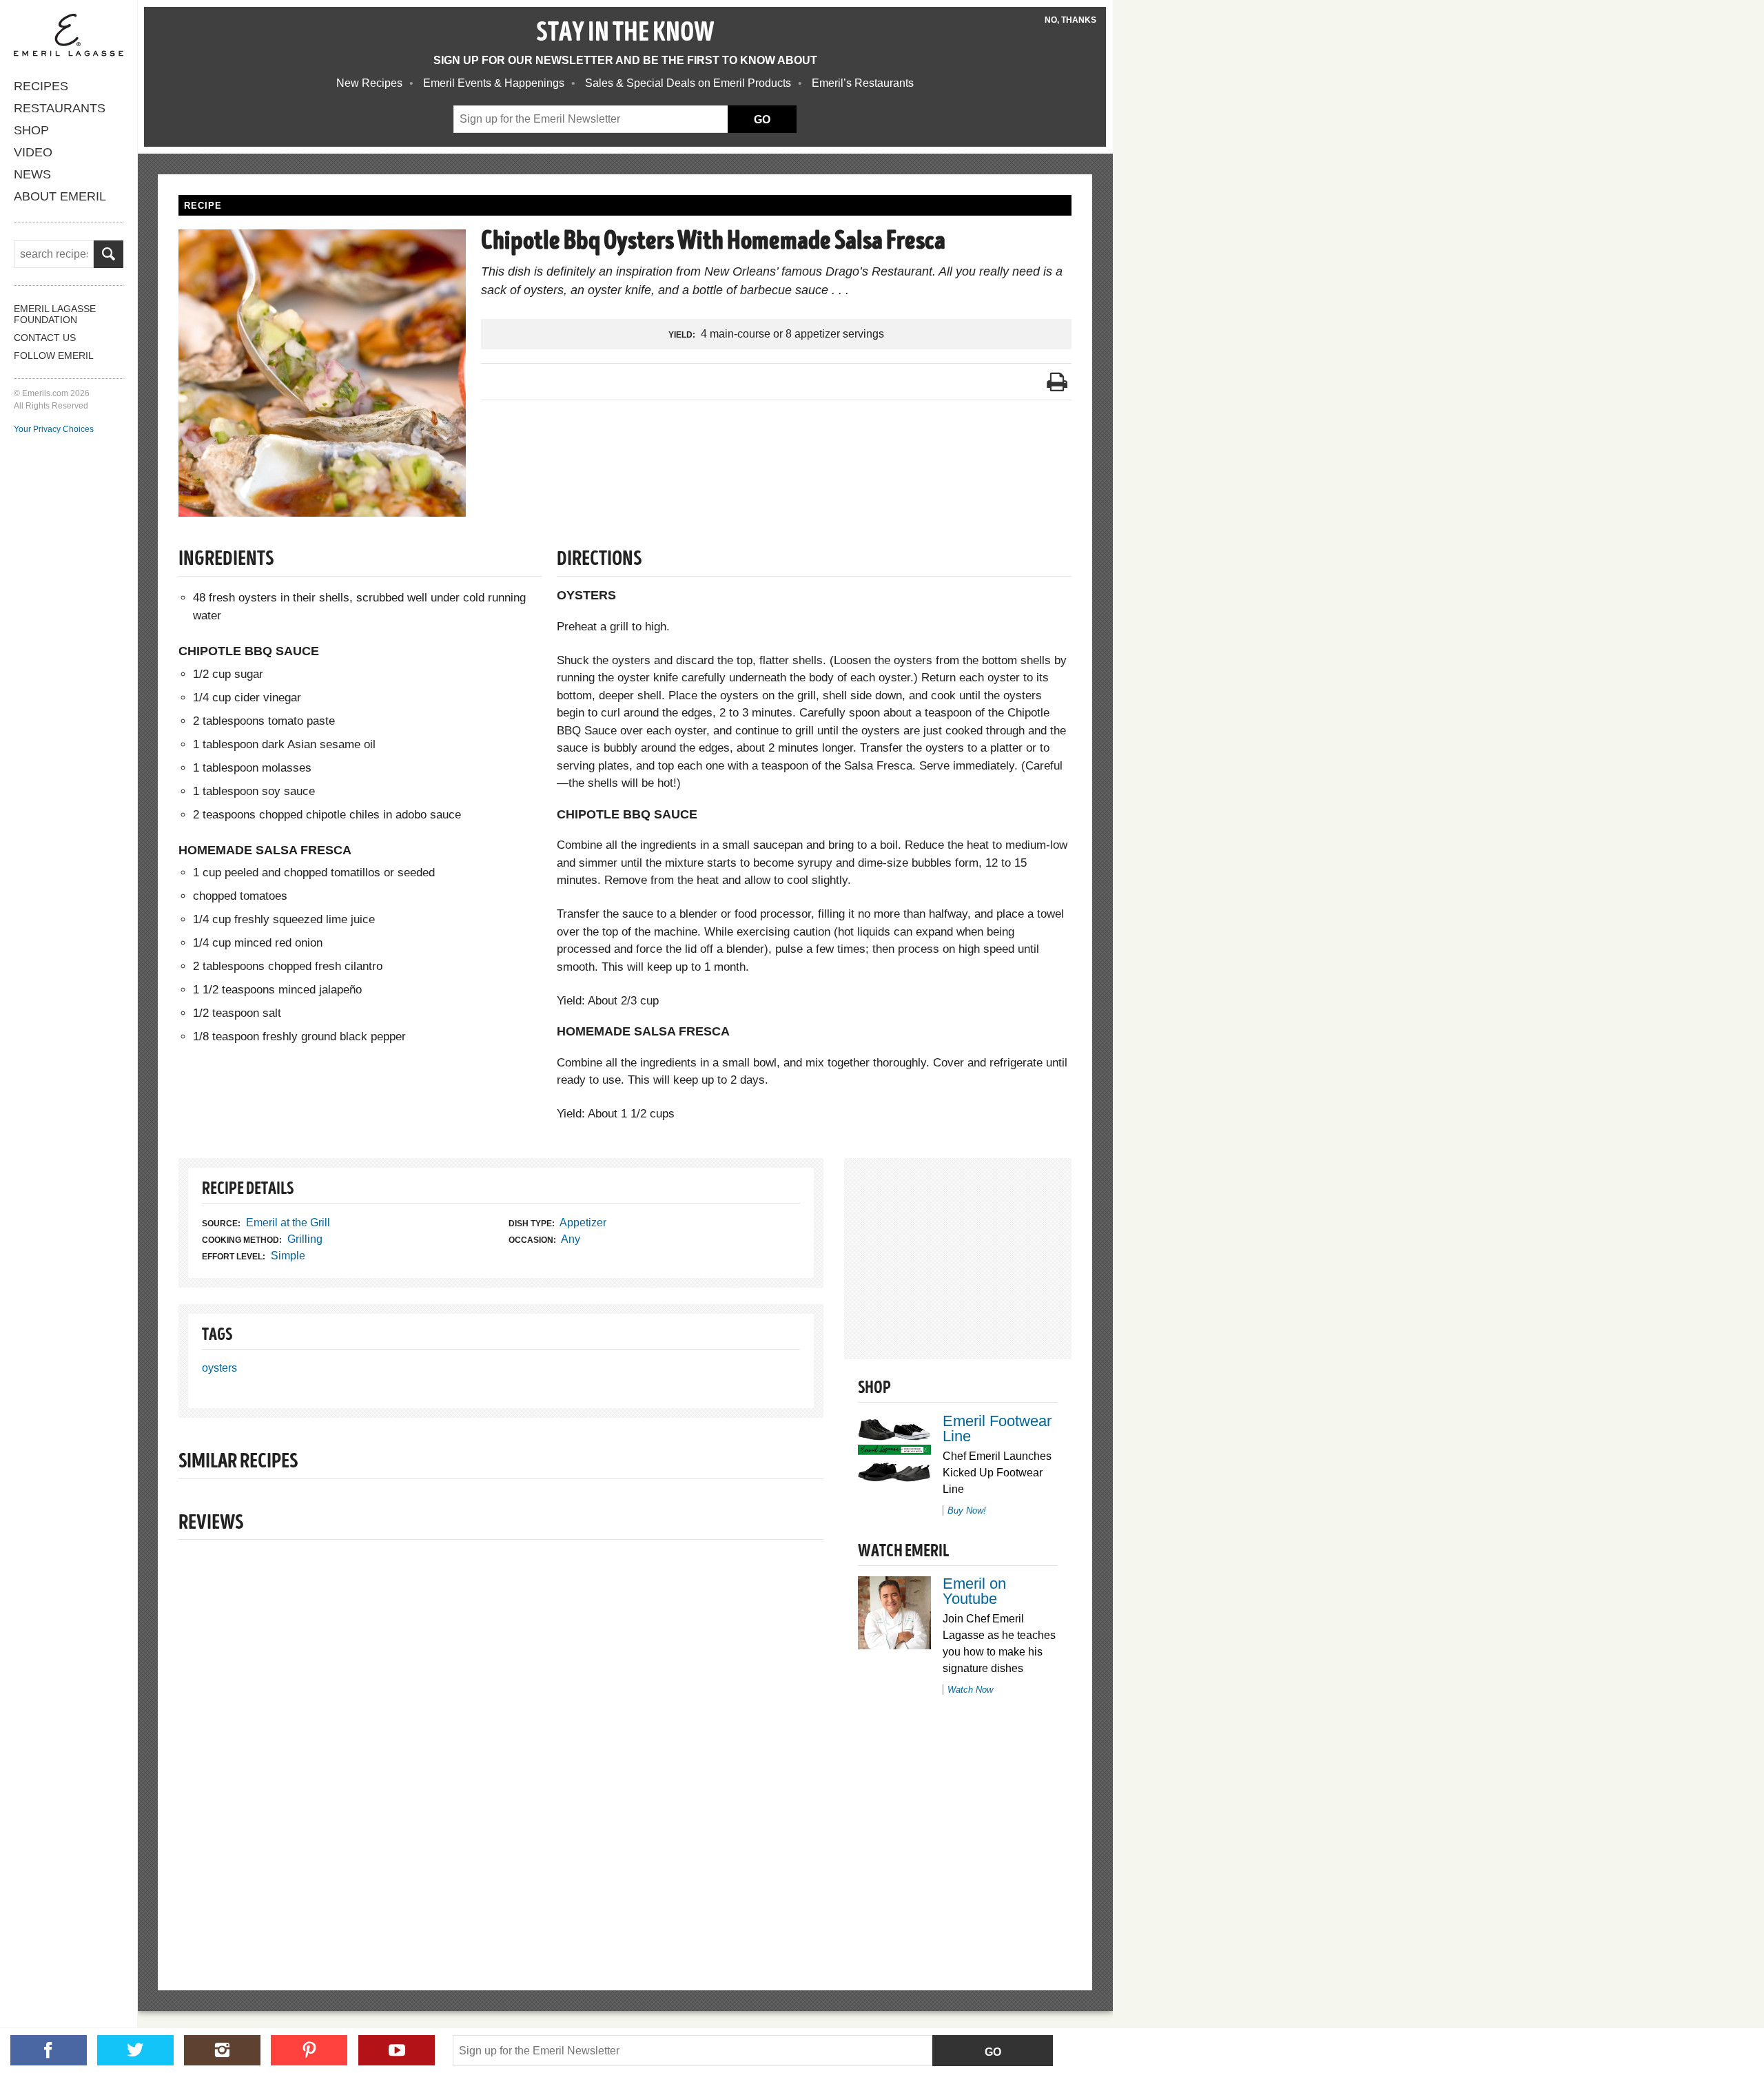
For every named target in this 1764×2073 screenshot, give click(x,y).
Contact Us (45, 338)
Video (33, 152)
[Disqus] (501, 1742)
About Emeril (60, 196)
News (32, 174)
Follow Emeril (54, 355)
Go (993, 2052)
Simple (288, 1256)
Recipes (41, 86)
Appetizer (583, 1223)
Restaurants (60, 108)
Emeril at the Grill (288, 1223)
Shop (31, 130)
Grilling (305, 1239)
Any (571, 1239)
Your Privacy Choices (54, 429)
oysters (219, 1368)
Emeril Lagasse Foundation (55, 314)
